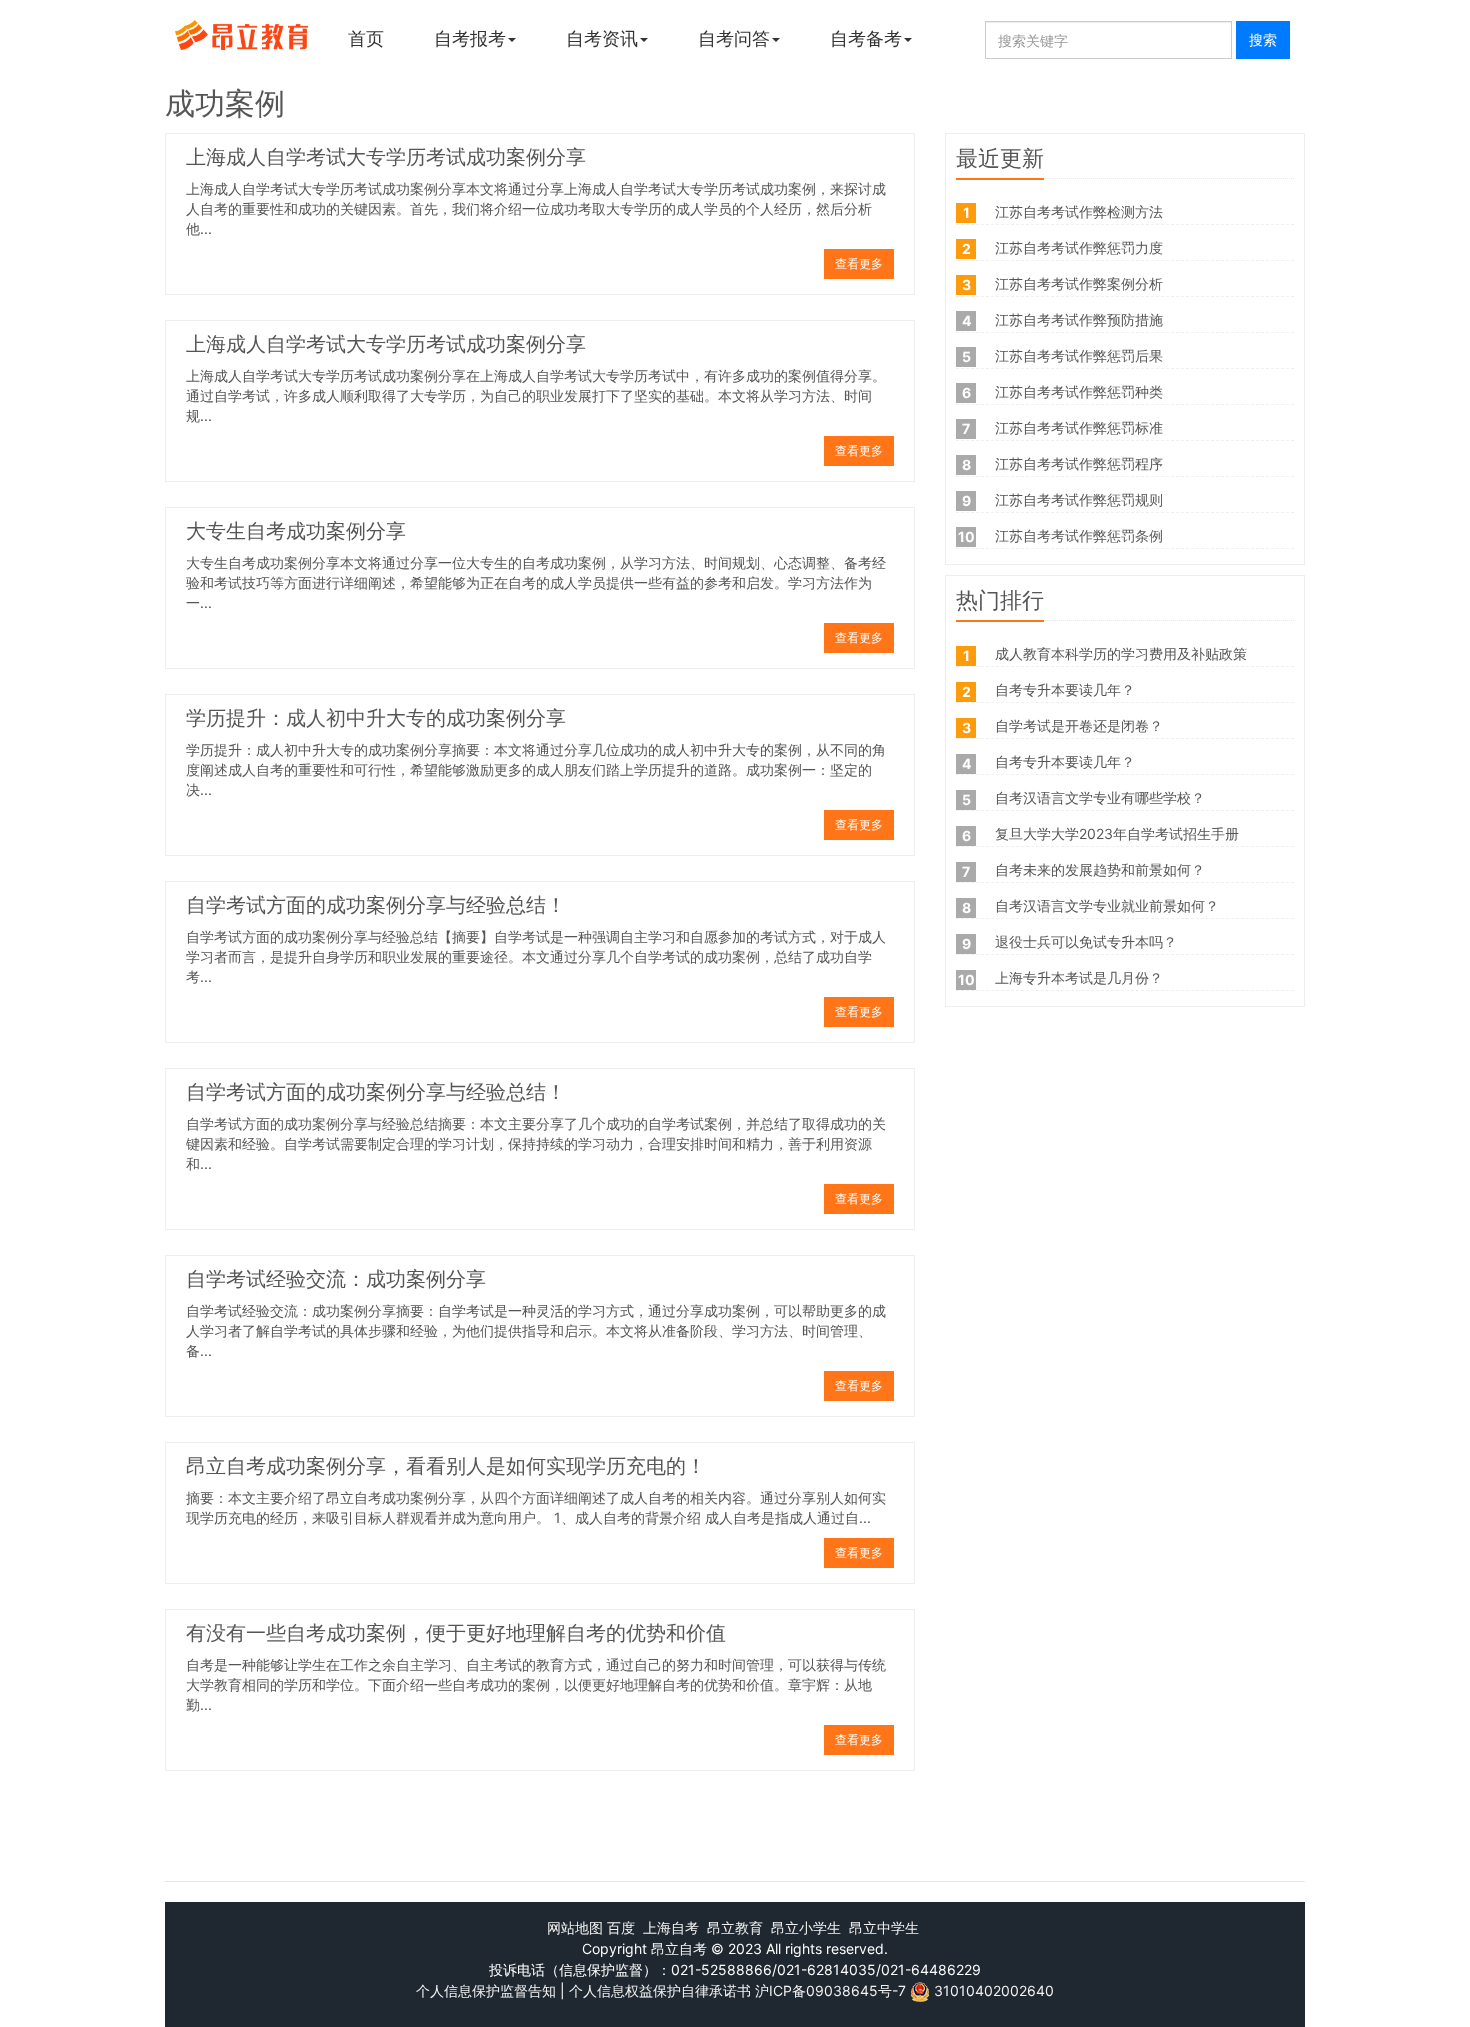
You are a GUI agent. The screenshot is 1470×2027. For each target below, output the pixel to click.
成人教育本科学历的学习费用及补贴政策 (1121, 653)
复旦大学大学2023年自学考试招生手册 (1117, 833)
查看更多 (859, 263)
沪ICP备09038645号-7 (830, 1990)
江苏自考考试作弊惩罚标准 (1079, 427)
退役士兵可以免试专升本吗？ (1086, 941)
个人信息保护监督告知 (486, 1990)
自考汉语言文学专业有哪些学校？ (1100, 797)
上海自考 (671, 1927)
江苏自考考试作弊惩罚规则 (1079, 499)
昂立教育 (735, 1927)
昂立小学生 (806, 1927)
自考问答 (734, 38)
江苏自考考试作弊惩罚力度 (1079, 247)
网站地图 (575, 1927)
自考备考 (866, 38)
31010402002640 (994, 1990)
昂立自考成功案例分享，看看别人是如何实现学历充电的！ (446, 1468)
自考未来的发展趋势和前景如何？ (1100, 869)
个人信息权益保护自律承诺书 (660, 1990)
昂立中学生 (884, 1927)
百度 (621, 1927)
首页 (366, 38)
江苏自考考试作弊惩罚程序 (1079, 463)
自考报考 (470, 38)
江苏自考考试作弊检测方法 (1079, 211)
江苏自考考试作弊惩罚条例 (1079, 535)
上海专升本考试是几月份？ (1079, 977)
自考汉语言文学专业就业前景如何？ (1107, 905)
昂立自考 (679, 1948)
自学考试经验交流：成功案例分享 (336, 1281)
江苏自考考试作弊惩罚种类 (1079, 391)
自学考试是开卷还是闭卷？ (1079, 725)
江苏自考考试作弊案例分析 (1079, 283)
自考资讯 (602, 38)
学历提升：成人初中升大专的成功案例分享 (376, 720)
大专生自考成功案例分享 (296, 533)
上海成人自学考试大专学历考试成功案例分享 (386, 159)
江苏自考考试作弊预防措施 (1079, 319)
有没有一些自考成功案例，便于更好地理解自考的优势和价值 (456, 1635)
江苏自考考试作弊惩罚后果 (1079, 355)
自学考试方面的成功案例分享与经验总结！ (376, 907)
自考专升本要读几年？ (1065, 689)
